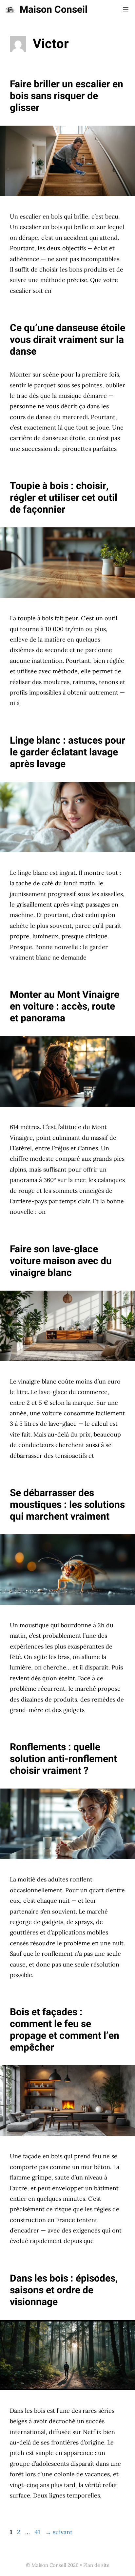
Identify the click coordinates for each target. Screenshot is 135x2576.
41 (38, 2532)
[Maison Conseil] (10, 10)
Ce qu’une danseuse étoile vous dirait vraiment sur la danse (67, 340)
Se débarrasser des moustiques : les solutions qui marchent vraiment (67, 1505)
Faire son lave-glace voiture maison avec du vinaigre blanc (61, 1261)
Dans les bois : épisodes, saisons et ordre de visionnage (64, 2290)
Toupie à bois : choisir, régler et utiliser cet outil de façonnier (64, 498)
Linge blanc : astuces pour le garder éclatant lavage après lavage (67, 752)
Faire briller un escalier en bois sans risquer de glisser (67, 96)
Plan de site (96, 2565)
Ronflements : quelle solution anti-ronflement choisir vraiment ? (63, 1759)
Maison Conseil (54, 10)
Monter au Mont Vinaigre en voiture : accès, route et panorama (65, 1007)
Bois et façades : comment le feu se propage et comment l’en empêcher (65, 2030)
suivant (59, 2532)
